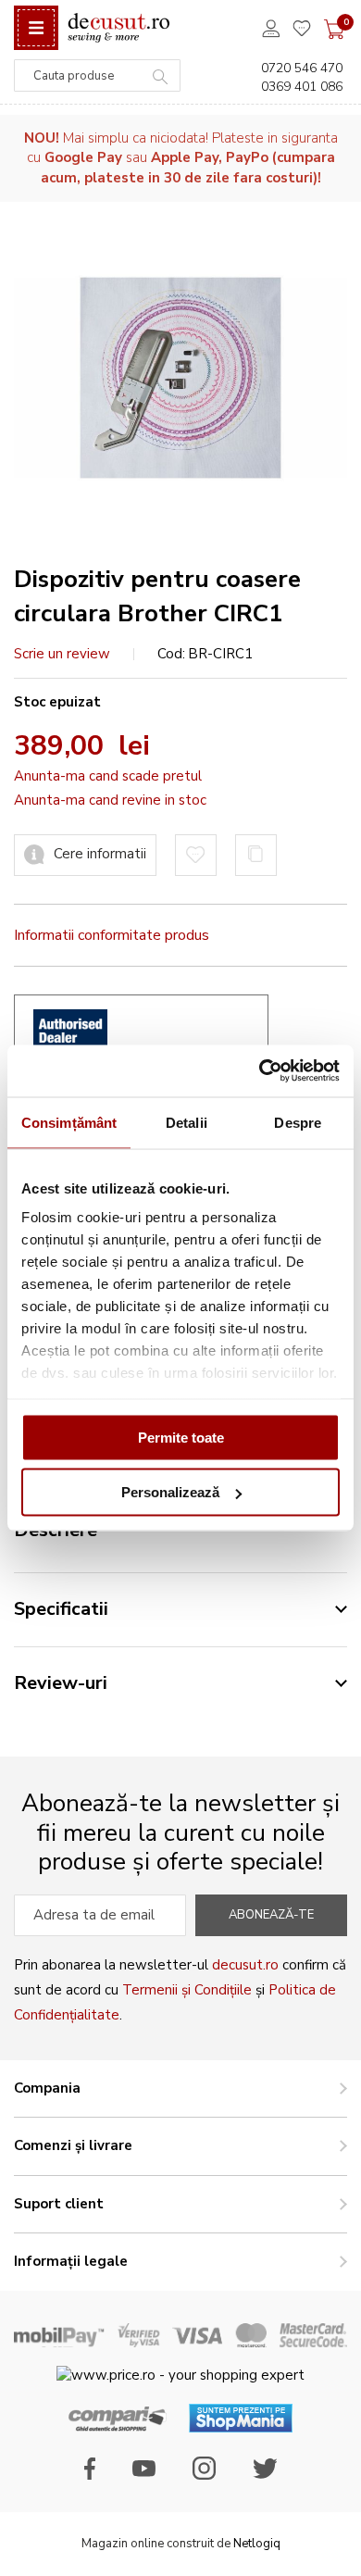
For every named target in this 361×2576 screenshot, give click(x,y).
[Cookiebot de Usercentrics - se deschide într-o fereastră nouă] (260, 1071)
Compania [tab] (47, 2088)
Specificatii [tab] (61, 1609)
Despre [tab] (298, 1122)
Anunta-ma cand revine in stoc (110, 800)
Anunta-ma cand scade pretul (108, 776)
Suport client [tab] (59, 2204)
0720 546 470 (302, 68)
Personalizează (170, 1492)
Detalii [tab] (187, 1122)
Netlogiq (257, 2544)
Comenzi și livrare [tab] (73, 2145)
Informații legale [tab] (71, 2261)
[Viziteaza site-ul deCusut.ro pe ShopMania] (241, 2428)
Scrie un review (62, 654)
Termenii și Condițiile (187, 1990)
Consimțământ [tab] (69, 1122)
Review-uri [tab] (61, 1683)
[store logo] (118, 28)
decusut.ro (245, 1965)
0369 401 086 (302, 87)
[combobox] (97, 75)
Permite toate (181, 1437)
